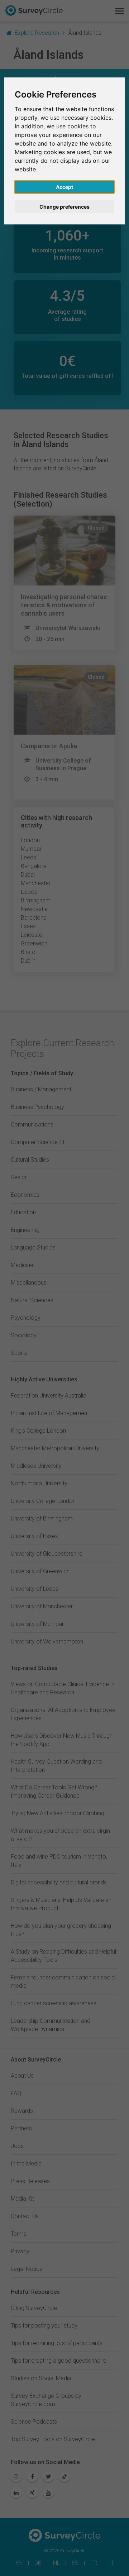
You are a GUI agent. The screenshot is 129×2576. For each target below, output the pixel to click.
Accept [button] (64, 187)
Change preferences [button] (64, 207)
